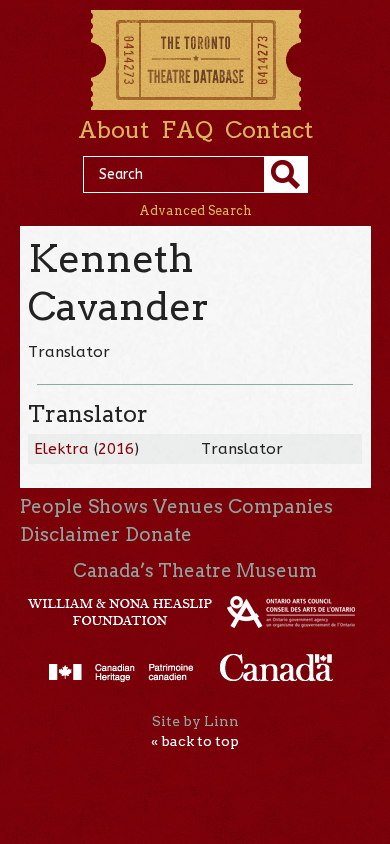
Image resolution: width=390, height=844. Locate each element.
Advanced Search (195, 210)
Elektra (61, 449)
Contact (269, 130)
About (113, 130)
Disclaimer (70, 534)
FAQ (187, 130)
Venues (188, 506)
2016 (116, 449)
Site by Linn (195, 721)
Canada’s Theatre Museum (195, 570)
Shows (118, 506)
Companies (280, 506)
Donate (158, 534)
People (51, 506)
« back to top (195, 741)
